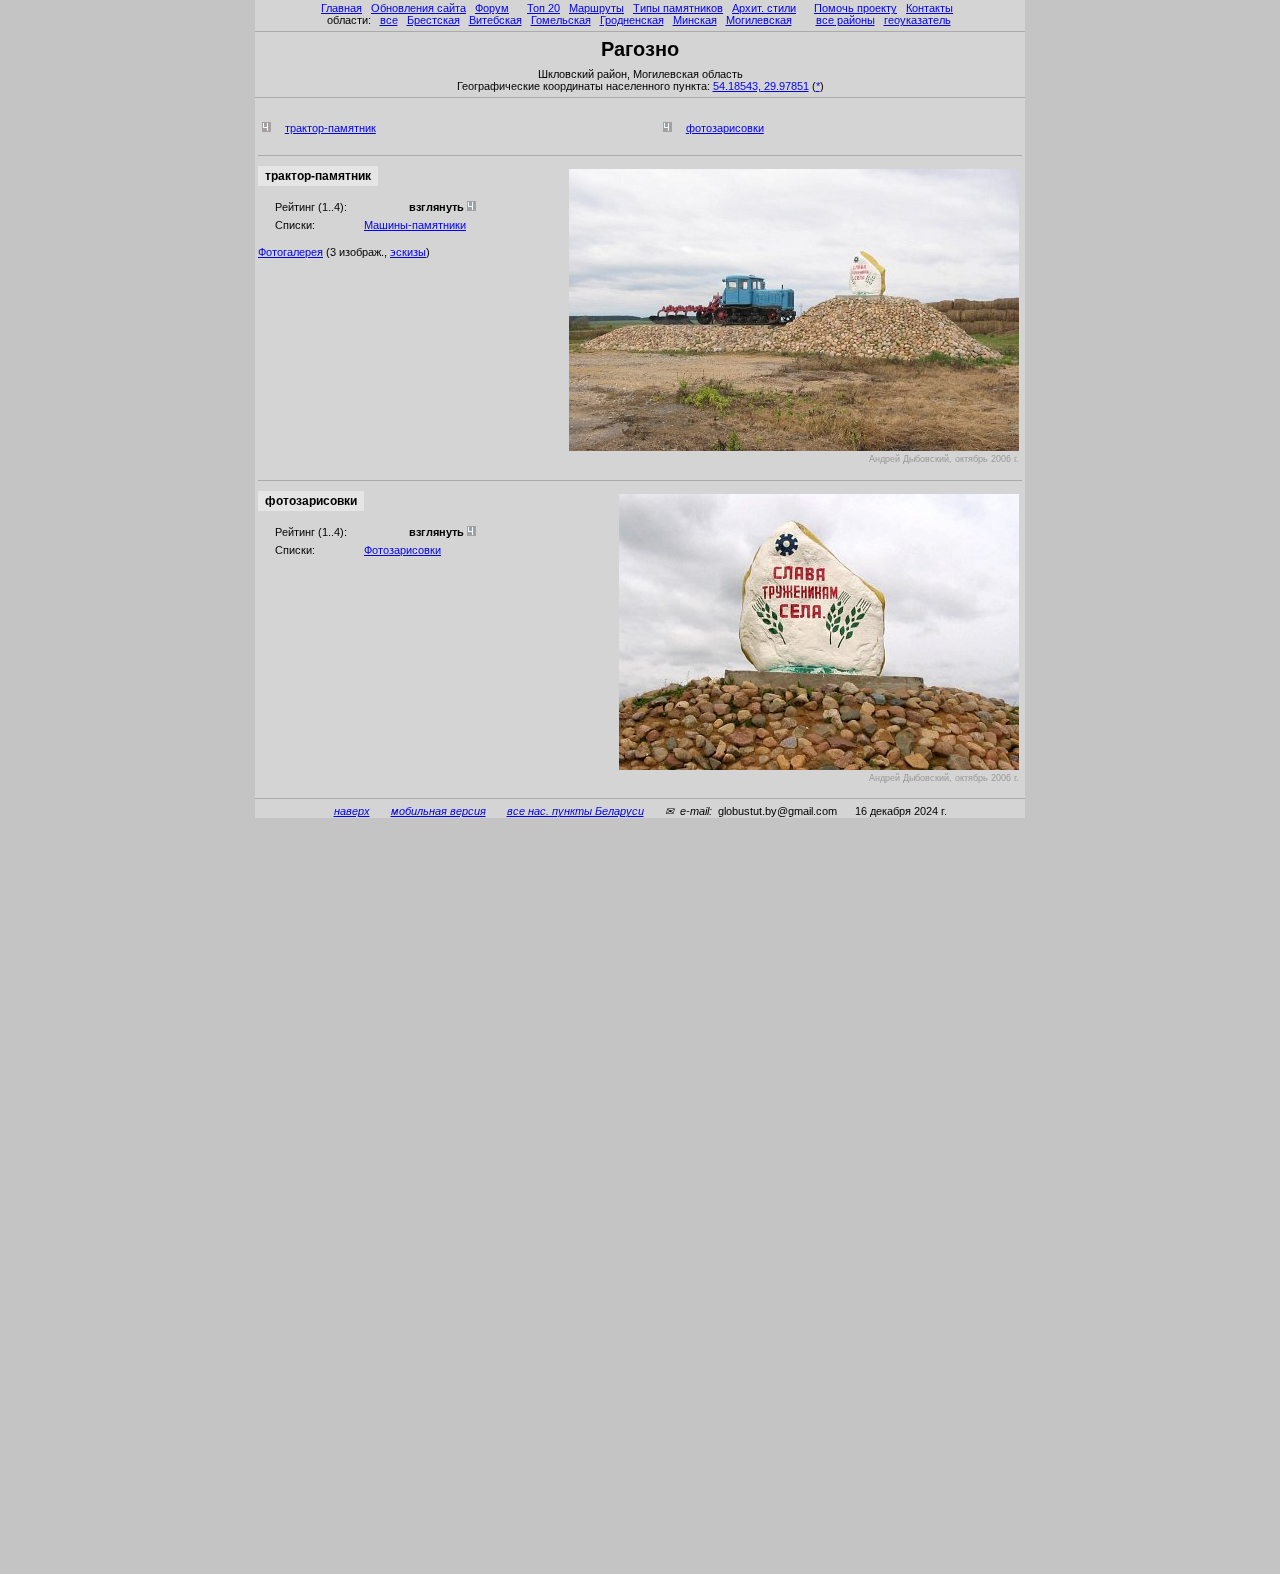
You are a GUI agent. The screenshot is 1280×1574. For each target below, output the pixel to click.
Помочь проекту (855, 8)
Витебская (495, 20)
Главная (341, 8)
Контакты (929, 8)
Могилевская (759, 20)
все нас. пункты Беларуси (575, 811)
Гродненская (632, 20)
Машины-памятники (415, 225)
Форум (492, 8)
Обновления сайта (418, 8)
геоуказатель (917, 20)
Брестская (433, 20)
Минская (695, 20)
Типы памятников (678, 8)
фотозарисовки (725, 128)
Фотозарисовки (402, 550)
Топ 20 (543, 8)
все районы (845, 20)
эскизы (408, 252)
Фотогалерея (290, 252)
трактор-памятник (330, 128)
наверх (352, 811)
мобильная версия (438, 811)
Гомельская (561, 20)
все (389, 20)
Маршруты (596, 8)
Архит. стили (764, 8)
